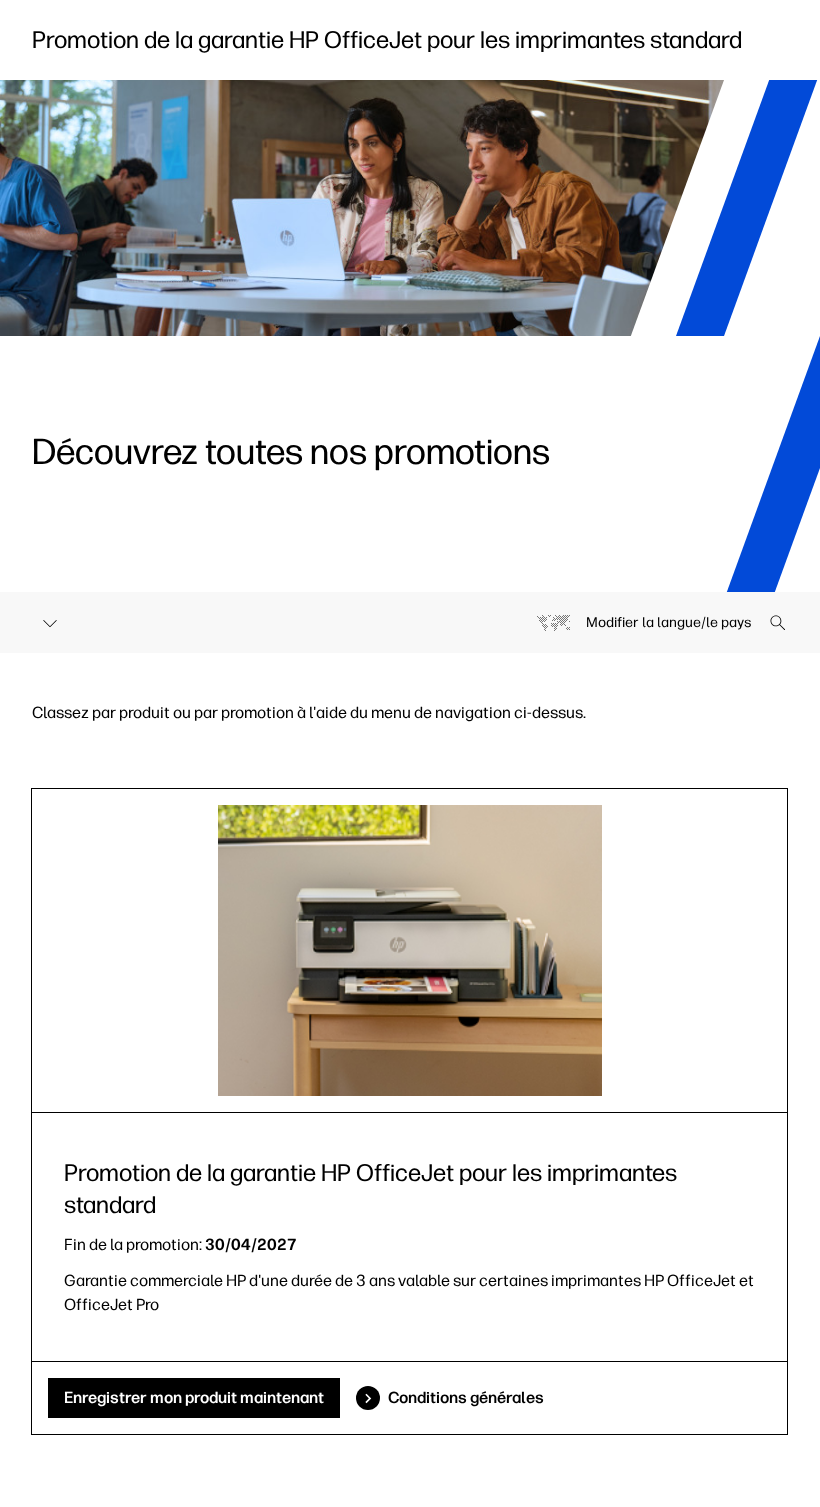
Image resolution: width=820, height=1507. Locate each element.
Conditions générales (466, 1397)
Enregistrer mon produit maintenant (194, 1397)
